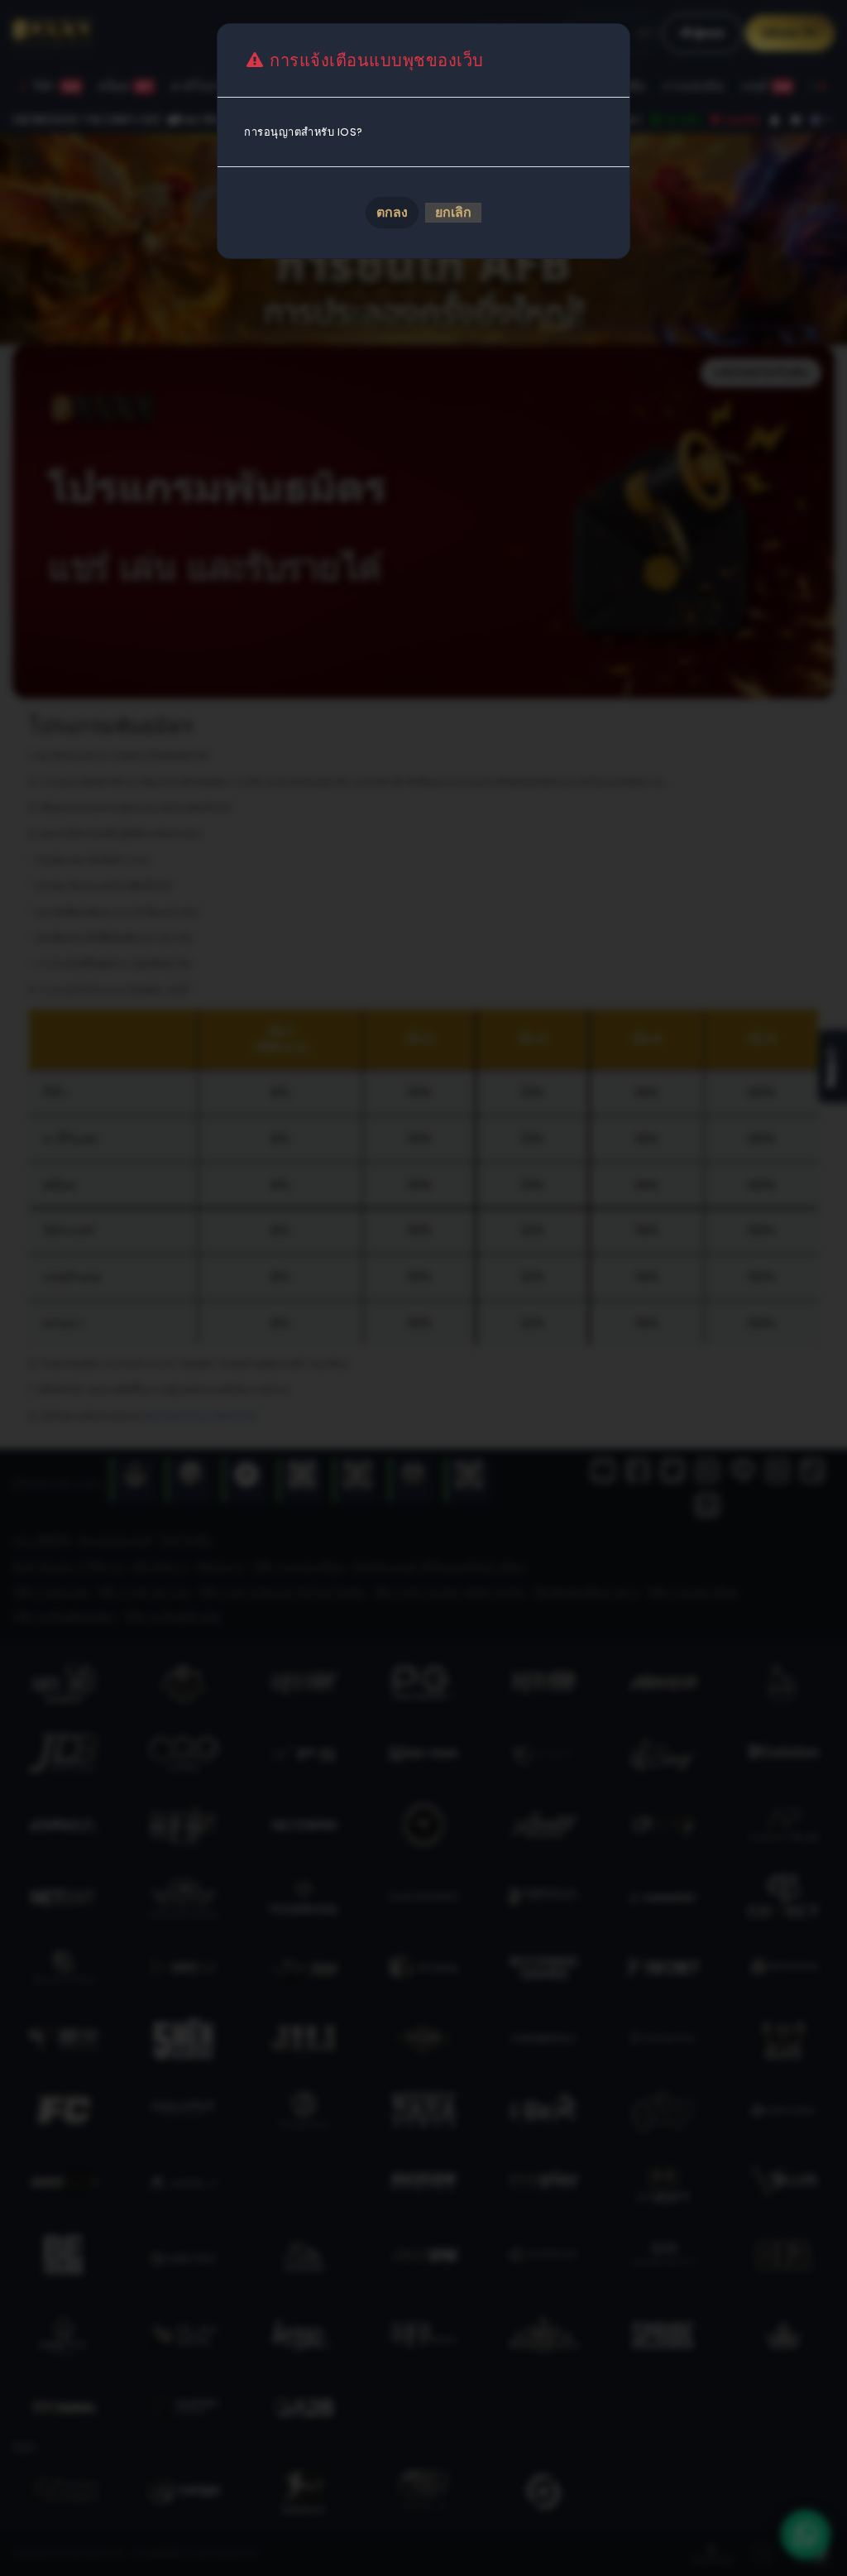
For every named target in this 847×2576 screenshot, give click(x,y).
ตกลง (392, 212)
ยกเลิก (453, 212)
